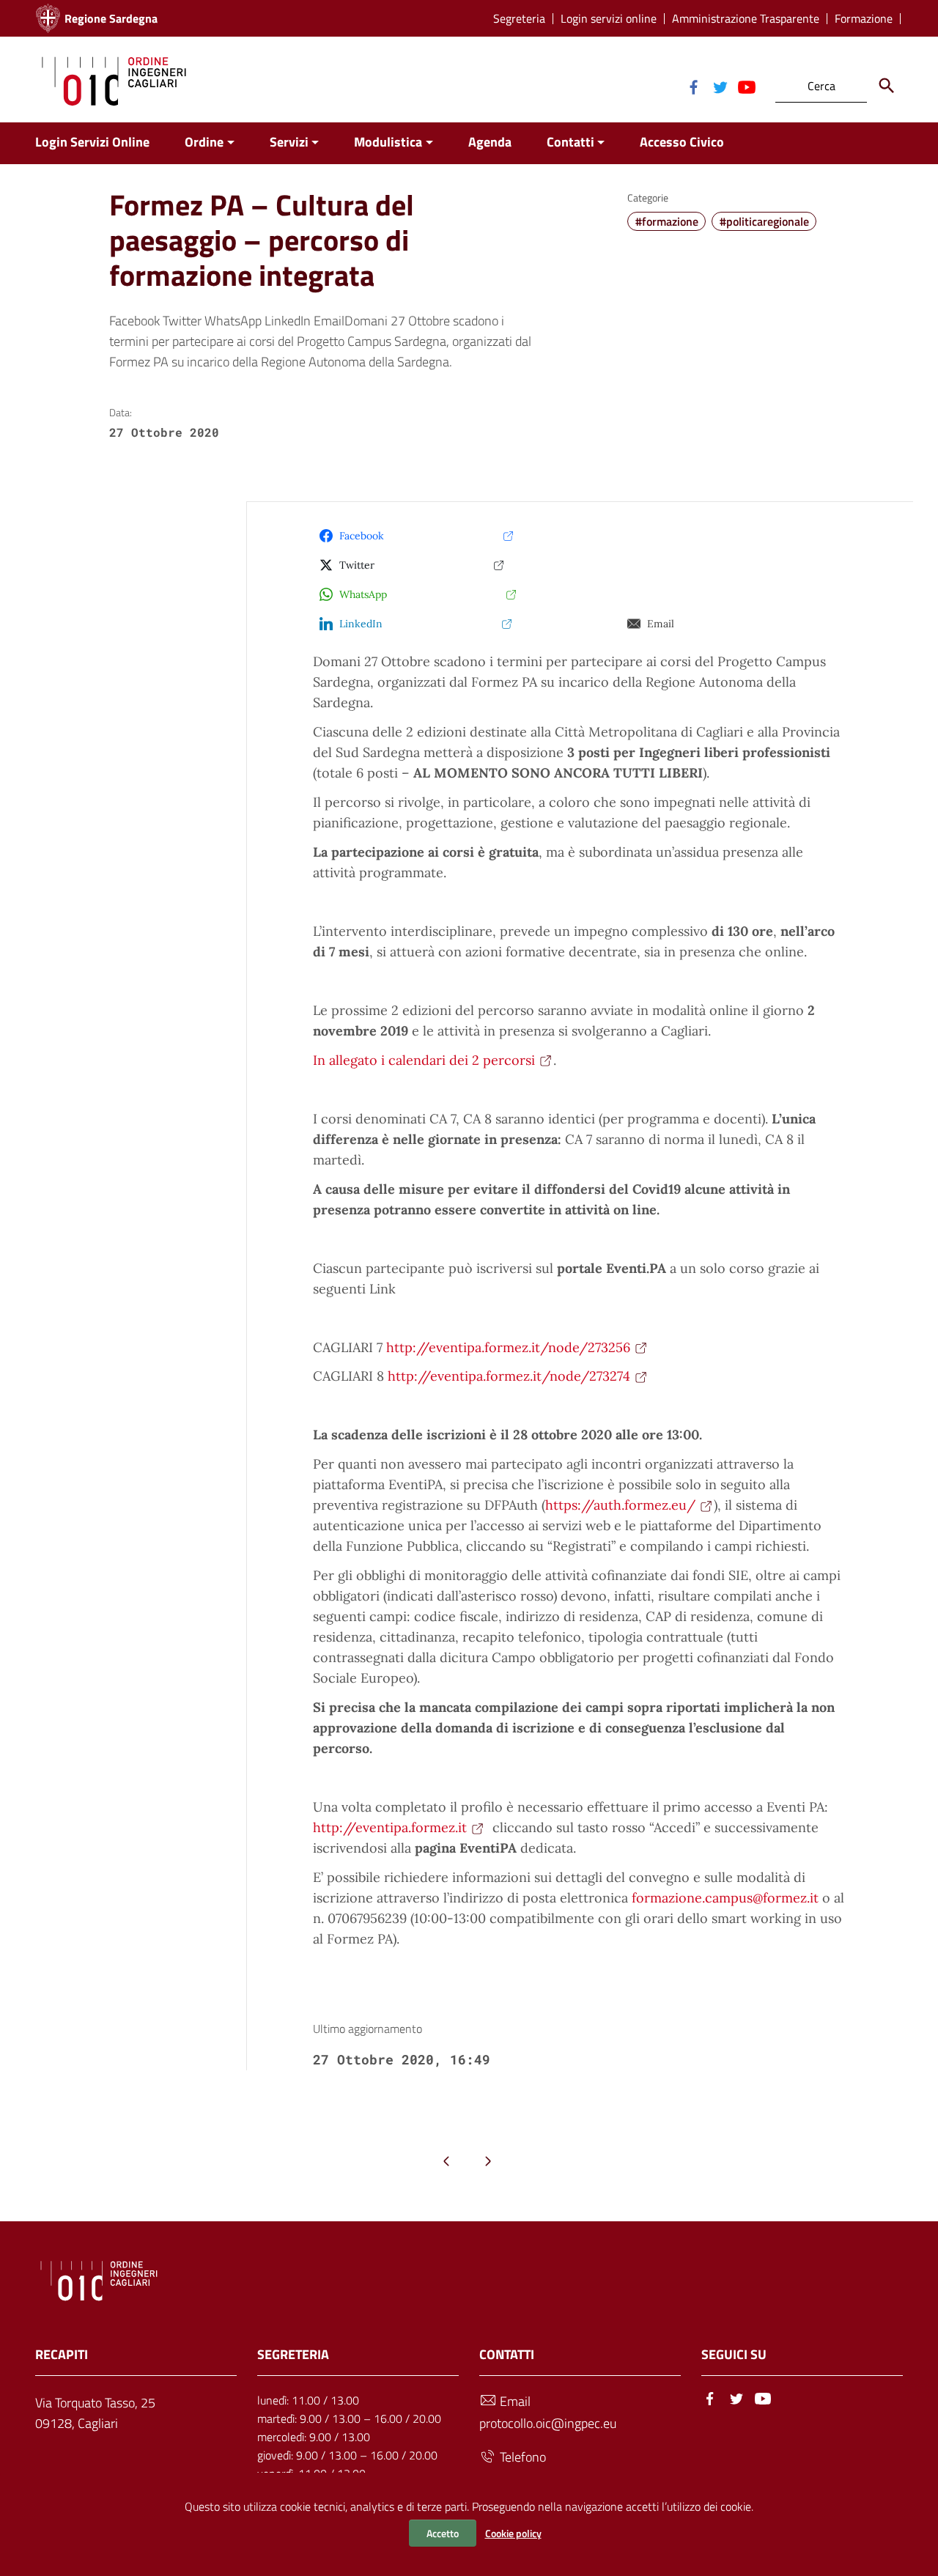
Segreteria (519, 19)
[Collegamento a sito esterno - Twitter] (720, 86)
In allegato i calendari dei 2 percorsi (424, 1060)
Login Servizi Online (92, 142)
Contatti (570, 142)
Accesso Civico (682, 142)
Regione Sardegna (111, 18)
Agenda (490, 142)
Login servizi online (609, 19)
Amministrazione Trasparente (746, 19)
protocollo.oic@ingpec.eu (548, 2423)
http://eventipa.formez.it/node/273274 (509, 1376)
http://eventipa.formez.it (390, 1827)
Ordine (204, 142)
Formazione (864, 19)
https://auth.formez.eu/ (620, 1505)
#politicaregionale (764, 221)
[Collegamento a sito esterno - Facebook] (693, 86)
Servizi (289, 142)
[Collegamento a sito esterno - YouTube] (746, 86)
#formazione (667, 221)
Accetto (443, 2533)
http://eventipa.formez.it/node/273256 (508, 1347)
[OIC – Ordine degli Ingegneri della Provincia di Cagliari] (114, 80)
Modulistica (388, 142)
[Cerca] (887, 86)
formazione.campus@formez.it (725, 1898)
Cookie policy (513, 2533)
